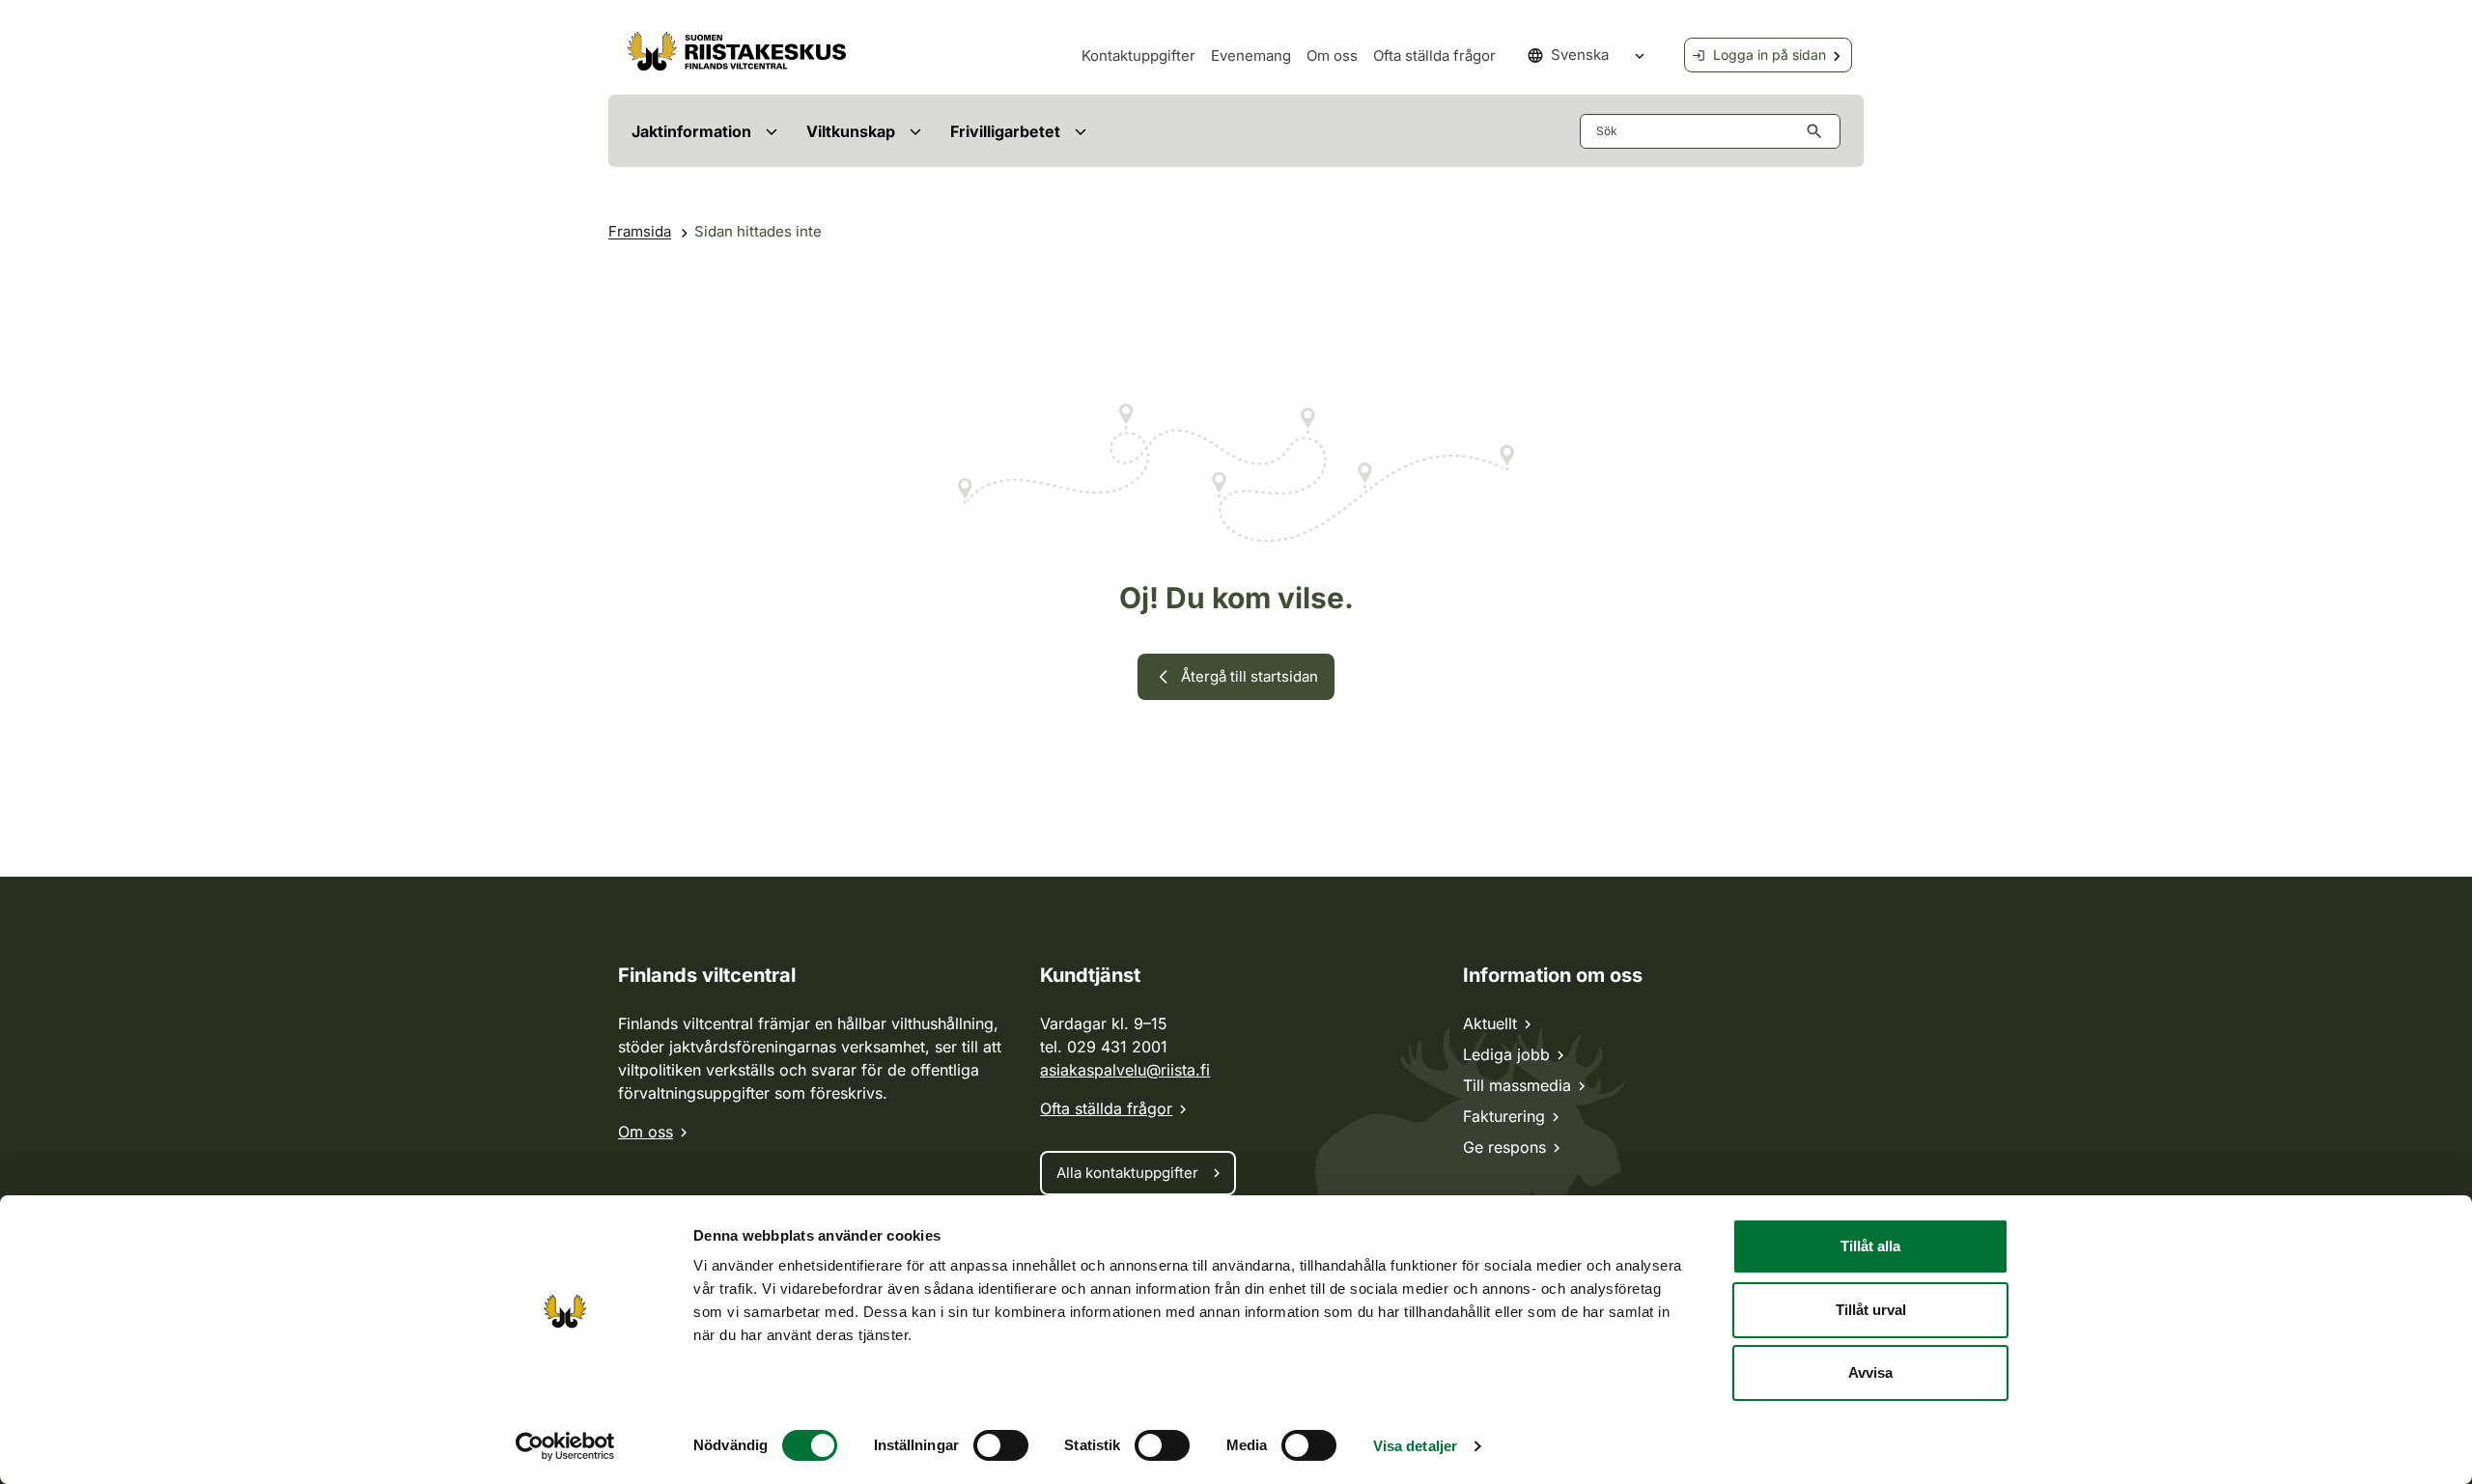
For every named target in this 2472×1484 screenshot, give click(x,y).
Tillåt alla (1870, 1246)
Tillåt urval (1871, 1310)
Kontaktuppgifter (1138, 56)
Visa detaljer (1415, 1446)
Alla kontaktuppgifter (1127, 1173)
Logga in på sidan (1770, 55)
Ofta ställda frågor (1434, 56)
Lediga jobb (1506, 1054)
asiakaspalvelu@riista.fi (1125, 1070)
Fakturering (1504, 1116)
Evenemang (1251, 56)
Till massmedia (1517, 1085)
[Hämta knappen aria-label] (1818, 131)
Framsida (640, 231)
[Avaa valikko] (771, 131)
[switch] (1001, 1445)
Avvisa (1870, 1372)
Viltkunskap (851, 131)
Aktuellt (1490, 1023)
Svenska (1580, 55)
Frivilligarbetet (1005, 131)
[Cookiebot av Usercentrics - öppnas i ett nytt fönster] (565, 1446)
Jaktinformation (691, 131)
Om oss (1332, 56)
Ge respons (1504, 1147)
